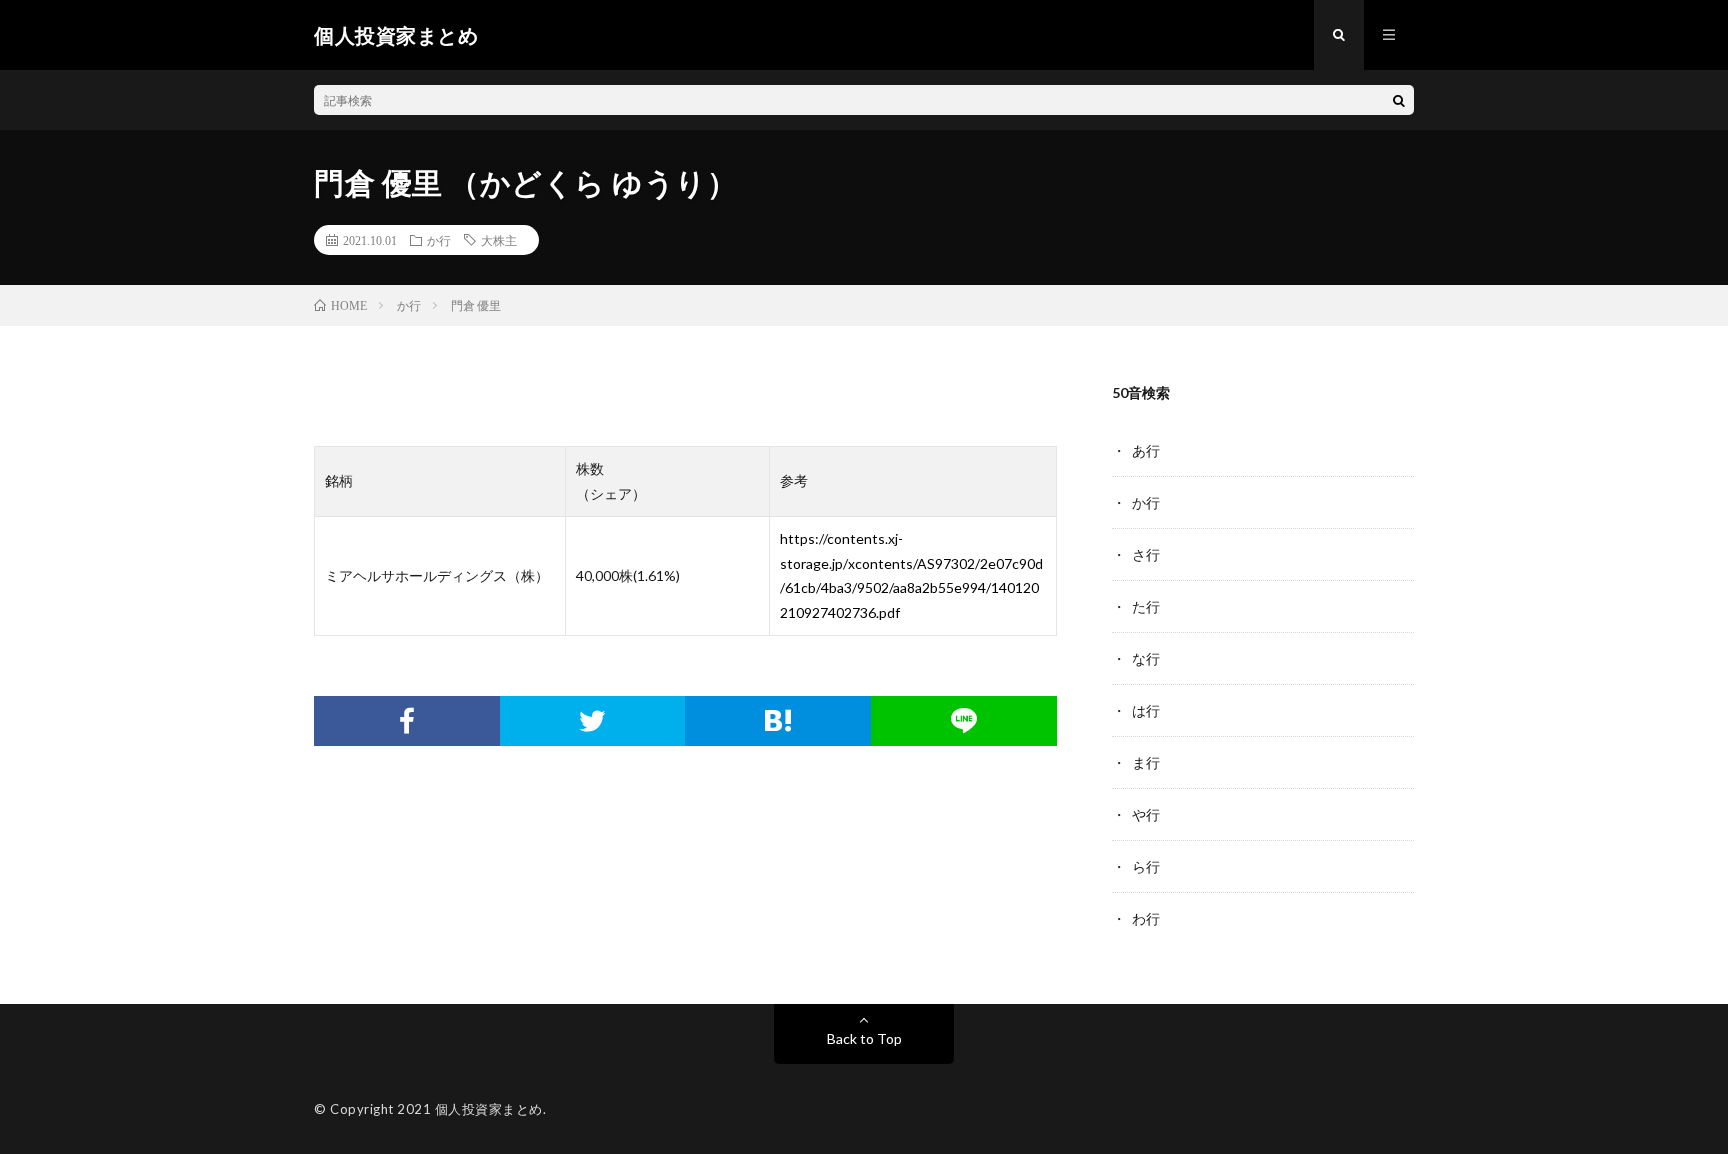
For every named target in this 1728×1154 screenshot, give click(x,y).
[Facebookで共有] (407, 721)
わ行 (1146, 918)
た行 (1146, 606)
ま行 (1146, 762)
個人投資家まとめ (489, 1109)
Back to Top (864, 1038)
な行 (1146, 658)
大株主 (499, 240)
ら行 (1146, 866)
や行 (1146, 814)
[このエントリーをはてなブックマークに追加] (778, 721)
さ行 (1146, 554)
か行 (439, 240)
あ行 (1146, 450)
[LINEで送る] (964, 721)
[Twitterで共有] (593, 721)
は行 (1146, 710)
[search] (1399, 100)
